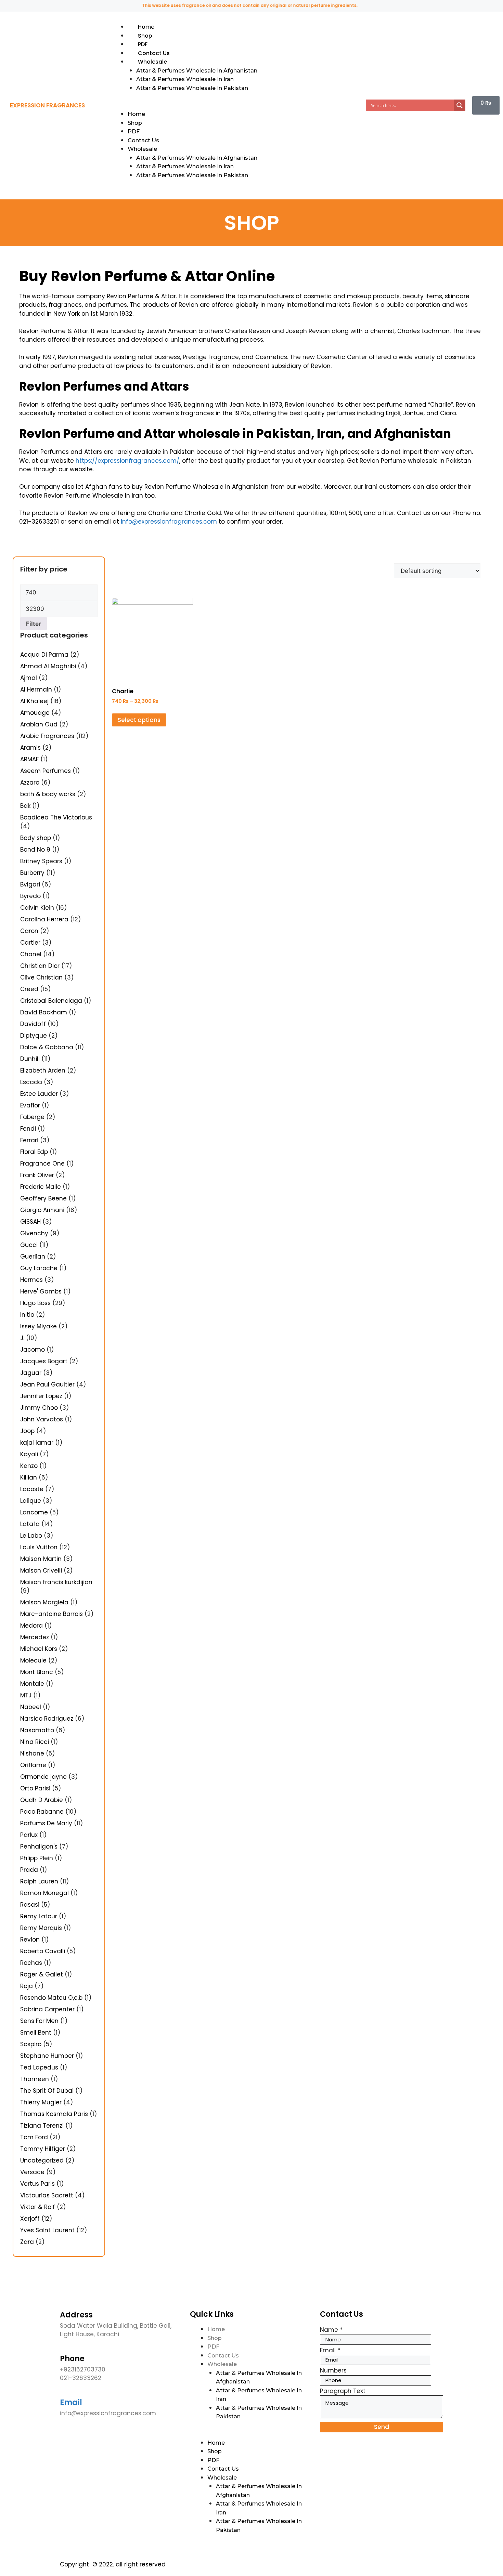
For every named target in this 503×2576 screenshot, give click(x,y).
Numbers (333, 2370)
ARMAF (29, 759)
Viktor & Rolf (38, 2207)
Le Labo (31, 1536)
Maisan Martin (41, 1559)
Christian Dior (40, 966)
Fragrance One (42, 1164)
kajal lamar (37, 1443)
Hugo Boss (35, 1303)
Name (331, 2330)
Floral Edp (34, 1152)
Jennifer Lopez (41, 1396)
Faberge (32, 1117)
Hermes (31, 1280)
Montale (32, 1684)
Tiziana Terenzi (42, 2126)
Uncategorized (42, 2160)
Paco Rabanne (42, 1812)
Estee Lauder (39, 1094)
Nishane (32, 1753)
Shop (145, 36)
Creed (29, 989)
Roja (27, 1986)
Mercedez (35, 1637)
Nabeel (31, 1707)
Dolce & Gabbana (47, 1047)
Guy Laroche (39, 1268)
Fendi (28, 1129)
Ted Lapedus (39, 2067)
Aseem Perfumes (46, 771)
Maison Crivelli (41, 1570)
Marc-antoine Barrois (51, 1614)
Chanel (31, 954)
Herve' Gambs (41, 1291)
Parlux (29, 1835)
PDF (143, 44)
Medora (31, 1626)
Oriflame (33, 1765)
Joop (27, 1431)
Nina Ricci (35, 1742)
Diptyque (34, 1036)
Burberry (32, 873)
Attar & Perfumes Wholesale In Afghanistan (197, 71)
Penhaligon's (39, 1846)
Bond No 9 (35, 850)
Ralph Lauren (39, 1881)
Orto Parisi (35, 1788)
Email (71, 2402)
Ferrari (29, 1140)
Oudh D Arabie (42, 1800)
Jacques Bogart (44, 1361)
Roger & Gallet (42, 1974)
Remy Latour (39, 1916)
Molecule (33, 1660)
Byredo (30, 896)
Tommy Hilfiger (43, 2149)
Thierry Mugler (41, 2102)
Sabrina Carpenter (47, 2009)
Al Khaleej (34, 701)
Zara (27, 2242)
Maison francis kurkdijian (56, 1582)
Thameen (35, 2079)
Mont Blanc (37, 1672)
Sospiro (31, 2044)
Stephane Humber (47, 2056)
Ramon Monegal (44, 1893)
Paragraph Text (343, 2391)
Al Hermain (36, 689)
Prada (29, 1870)
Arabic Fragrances (47, 736)
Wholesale (152, 62)
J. (22, 1338)
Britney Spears (41, 861)
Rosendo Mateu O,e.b (51, 1998)
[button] (235, 106)
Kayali (29, 1454)
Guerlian (33, 1257)
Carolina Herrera (44, 919)
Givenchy (34, 1233)
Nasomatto (37, 1730)
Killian (29, 1477)
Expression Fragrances (47, 105)
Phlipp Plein (37, 1858)
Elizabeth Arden (43, 1070)
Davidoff (33, 1024)
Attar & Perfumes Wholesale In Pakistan (192, 88)
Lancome (34, 1512)
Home (146, 27)
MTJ (26, 1695)
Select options (139, 720)
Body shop (36, 838)
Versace (32, 2172)
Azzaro (30, 783)
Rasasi (30, 1905)
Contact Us (154, 53)
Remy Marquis (41, 1928)
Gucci (29, 1245)
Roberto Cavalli (43, 1951)
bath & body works (48, 794)
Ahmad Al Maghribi (48, 666)
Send (382, 2427)
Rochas (31, 1963)
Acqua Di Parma (44, 655)
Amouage (35, 713)
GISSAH (30, 1222)
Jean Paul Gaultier (47, 1384)
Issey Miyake (38, 1326)
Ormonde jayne (43, 1777)
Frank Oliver (37, 1175)
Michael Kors (39, 1649)
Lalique (31, 1501)
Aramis (30, 748)
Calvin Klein (37, 908)
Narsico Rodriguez (47, 1719)
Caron (29, 931)
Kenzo (29, 1466)
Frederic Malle (41, 1187)
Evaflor (30, 1105)
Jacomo (33, 1350)
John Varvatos (42, 1419)
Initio (27, 1315)
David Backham (44, 1012)
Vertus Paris (37, 2184)
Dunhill (30, 1059)
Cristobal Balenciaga (51, 1001)
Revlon (30, 1940)
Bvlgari (30, 884)
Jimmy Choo (39, 1408)
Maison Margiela (44, 1602)
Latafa (30, 1524)
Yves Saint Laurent (47, 2230)
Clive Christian (41, 977)
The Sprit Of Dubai (47, 2091)
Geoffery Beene (43, 1198)
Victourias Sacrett (47, 2195)
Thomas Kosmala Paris (54, 2114)
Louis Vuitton (39, 1547)
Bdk (25, 806)
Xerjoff (30, 2219)
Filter (34, 624)
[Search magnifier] (460, 105)
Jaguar (31, 1373)
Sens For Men (39, 2021)
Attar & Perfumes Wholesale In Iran (185, 79)
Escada (31, 1082)
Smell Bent (36, 2033)
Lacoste (32, 1489)
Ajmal (29, 678)
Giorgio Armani (42, 1210)
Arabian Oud (39, 724)
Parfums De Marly (46, 1823)
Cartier (30, 943)
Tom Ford (34, 2137)
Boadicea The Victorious (56, 817)
